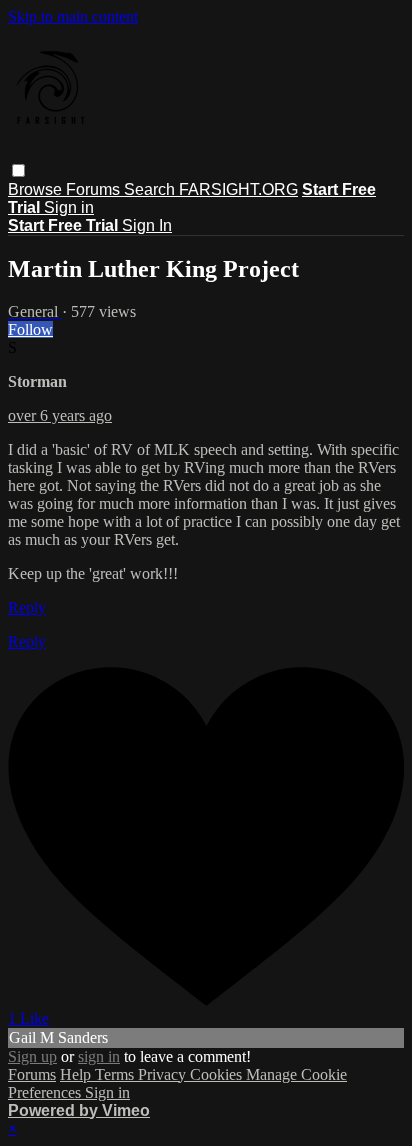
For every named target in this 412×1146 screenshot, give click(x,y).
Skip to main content (73, 16)
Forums (95, 189)
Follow (30, 329)
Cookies (218, 1074)
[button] (18, 170)
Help (77, 1074)
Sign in (69, 207)
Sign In (147, 225)
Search (151, 189)
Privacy (164, 1074)
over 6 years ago (60, 415)
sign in (99, 1056)
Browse (37, 189)
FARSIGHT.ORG (238, 189)
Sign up (32, 1056)
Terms (116, 1074)
